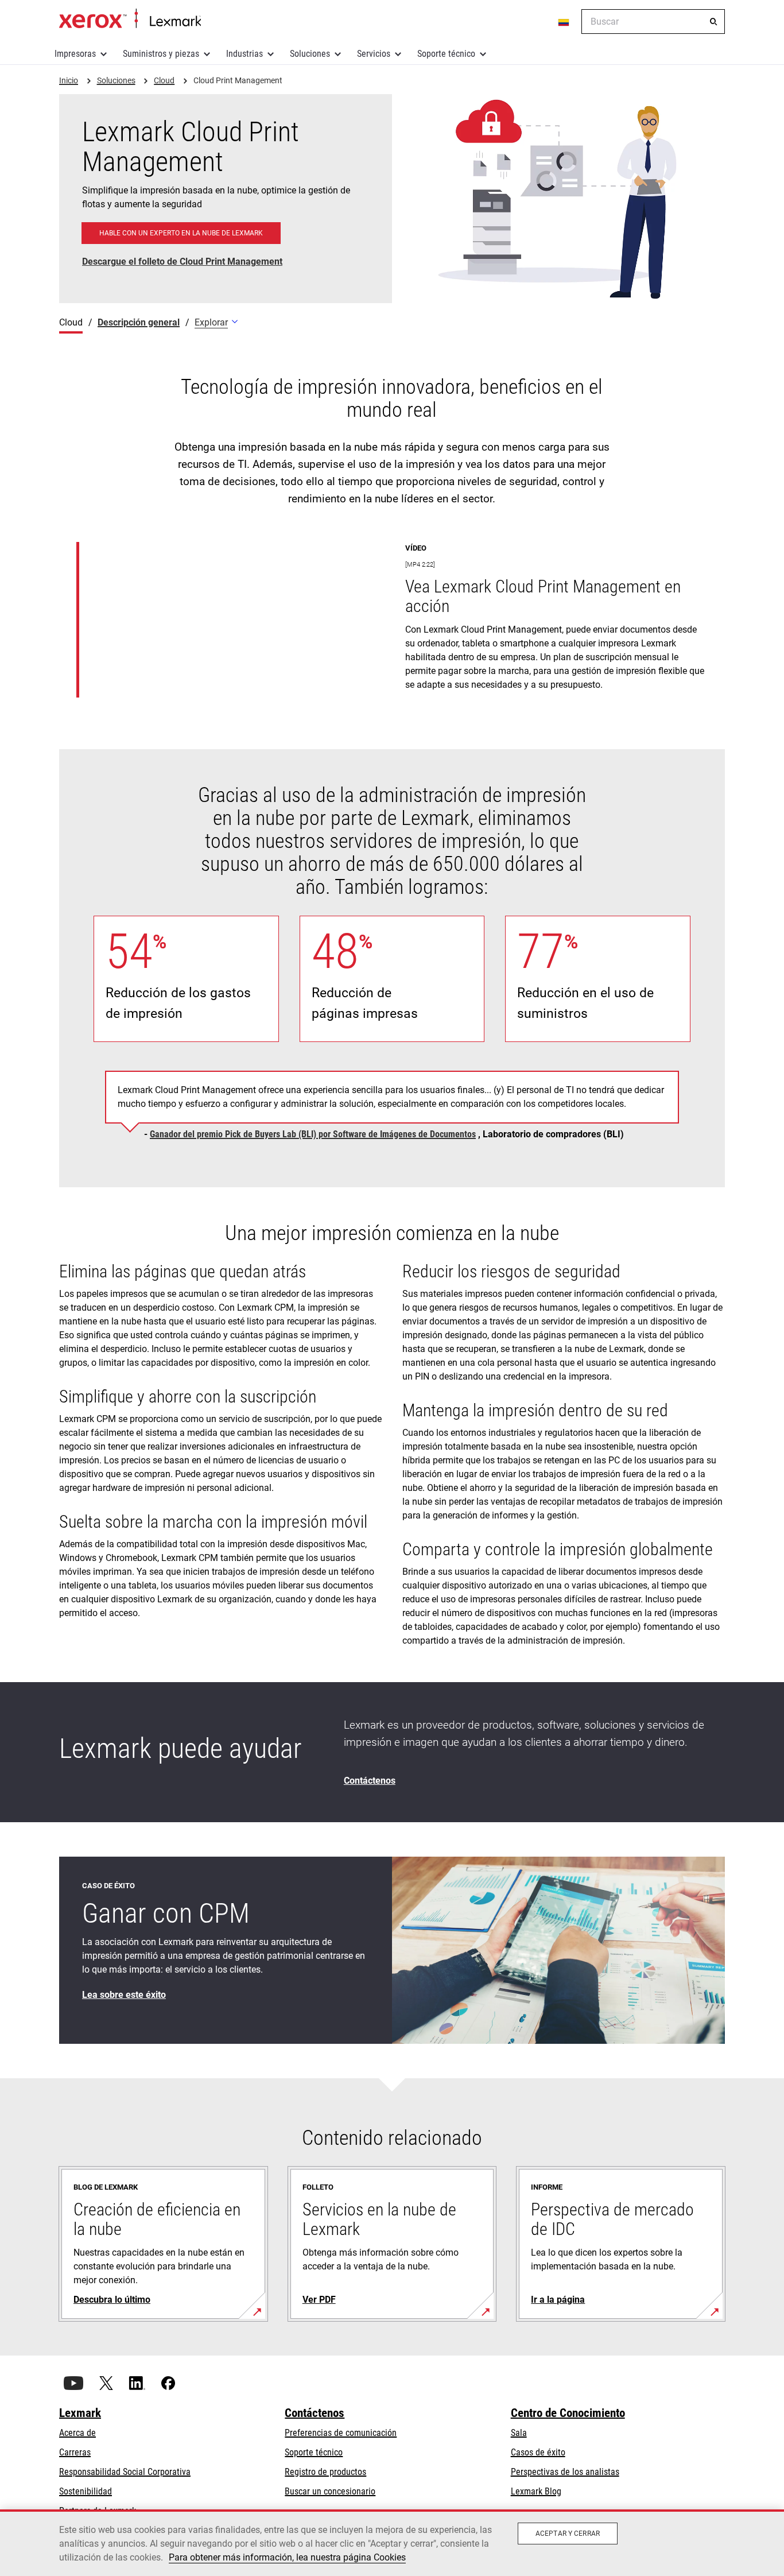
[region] (392, 2543)
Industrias (244, 54)
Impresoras (75, 54)
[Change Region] (564, 22)
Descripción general (139, 322)
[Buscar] (713, 22)
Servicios (374, 54)
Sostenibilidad (86, 2491)
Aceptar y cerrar (568, 2534)
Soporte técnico (446, 54)
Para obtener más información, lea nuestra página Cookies (287, 2557)
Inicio (130, 19)
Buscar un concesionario (330, 2491)
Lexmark (80, 2413)
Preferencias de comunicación (341, 2433)
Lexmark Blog (536, 2491)
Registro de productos (325, 2472)
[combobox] (653, 22)
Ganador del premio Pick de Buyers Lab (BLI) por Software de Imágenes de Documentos (313, 1134)
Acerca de (77, 2433)
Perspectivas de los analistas (565, 2472)
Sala (519, 2433)
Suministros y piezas (161, 54)
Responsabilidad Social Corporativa (125, 2472)
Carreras (75, 2452)
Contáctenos (315, 2413)
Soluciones (310, 54)
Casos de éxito (538, 2452)
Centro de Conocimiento (568, 2413)
